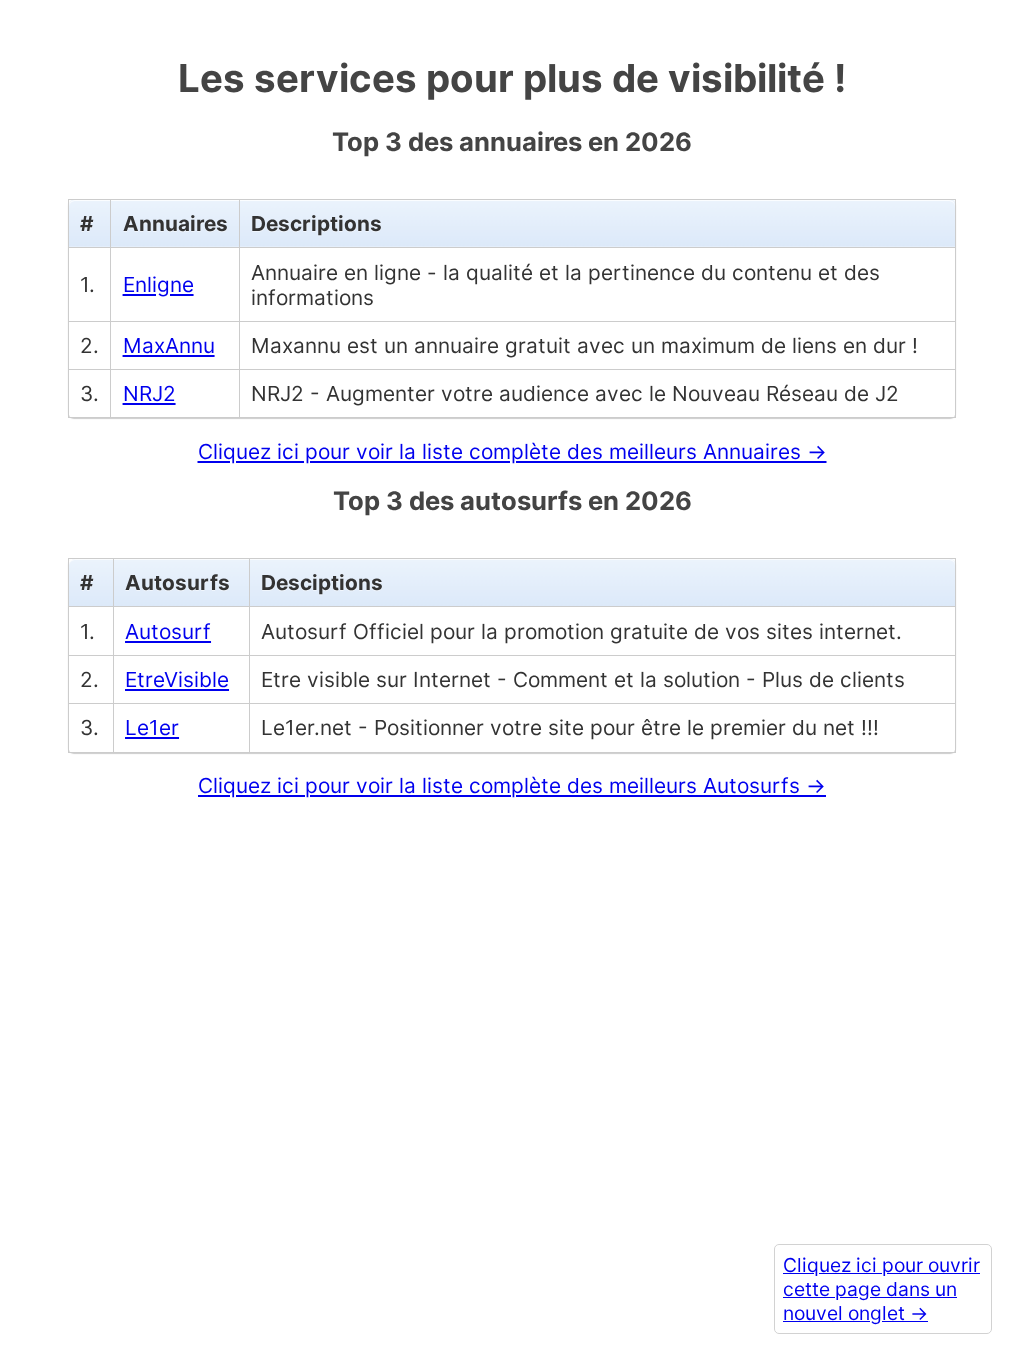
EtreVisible (177, 679)
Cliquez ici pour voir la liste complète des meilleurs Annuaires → (512, 451)
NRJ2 (149, 393)
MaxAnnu (169, 345)
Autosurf (168, 631)
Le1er (152, 727)
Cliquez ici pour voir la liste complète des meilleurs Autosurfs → (512, 785)
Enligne (158, 284)
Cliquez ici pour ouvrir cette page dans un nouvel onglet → (881, 1289)
